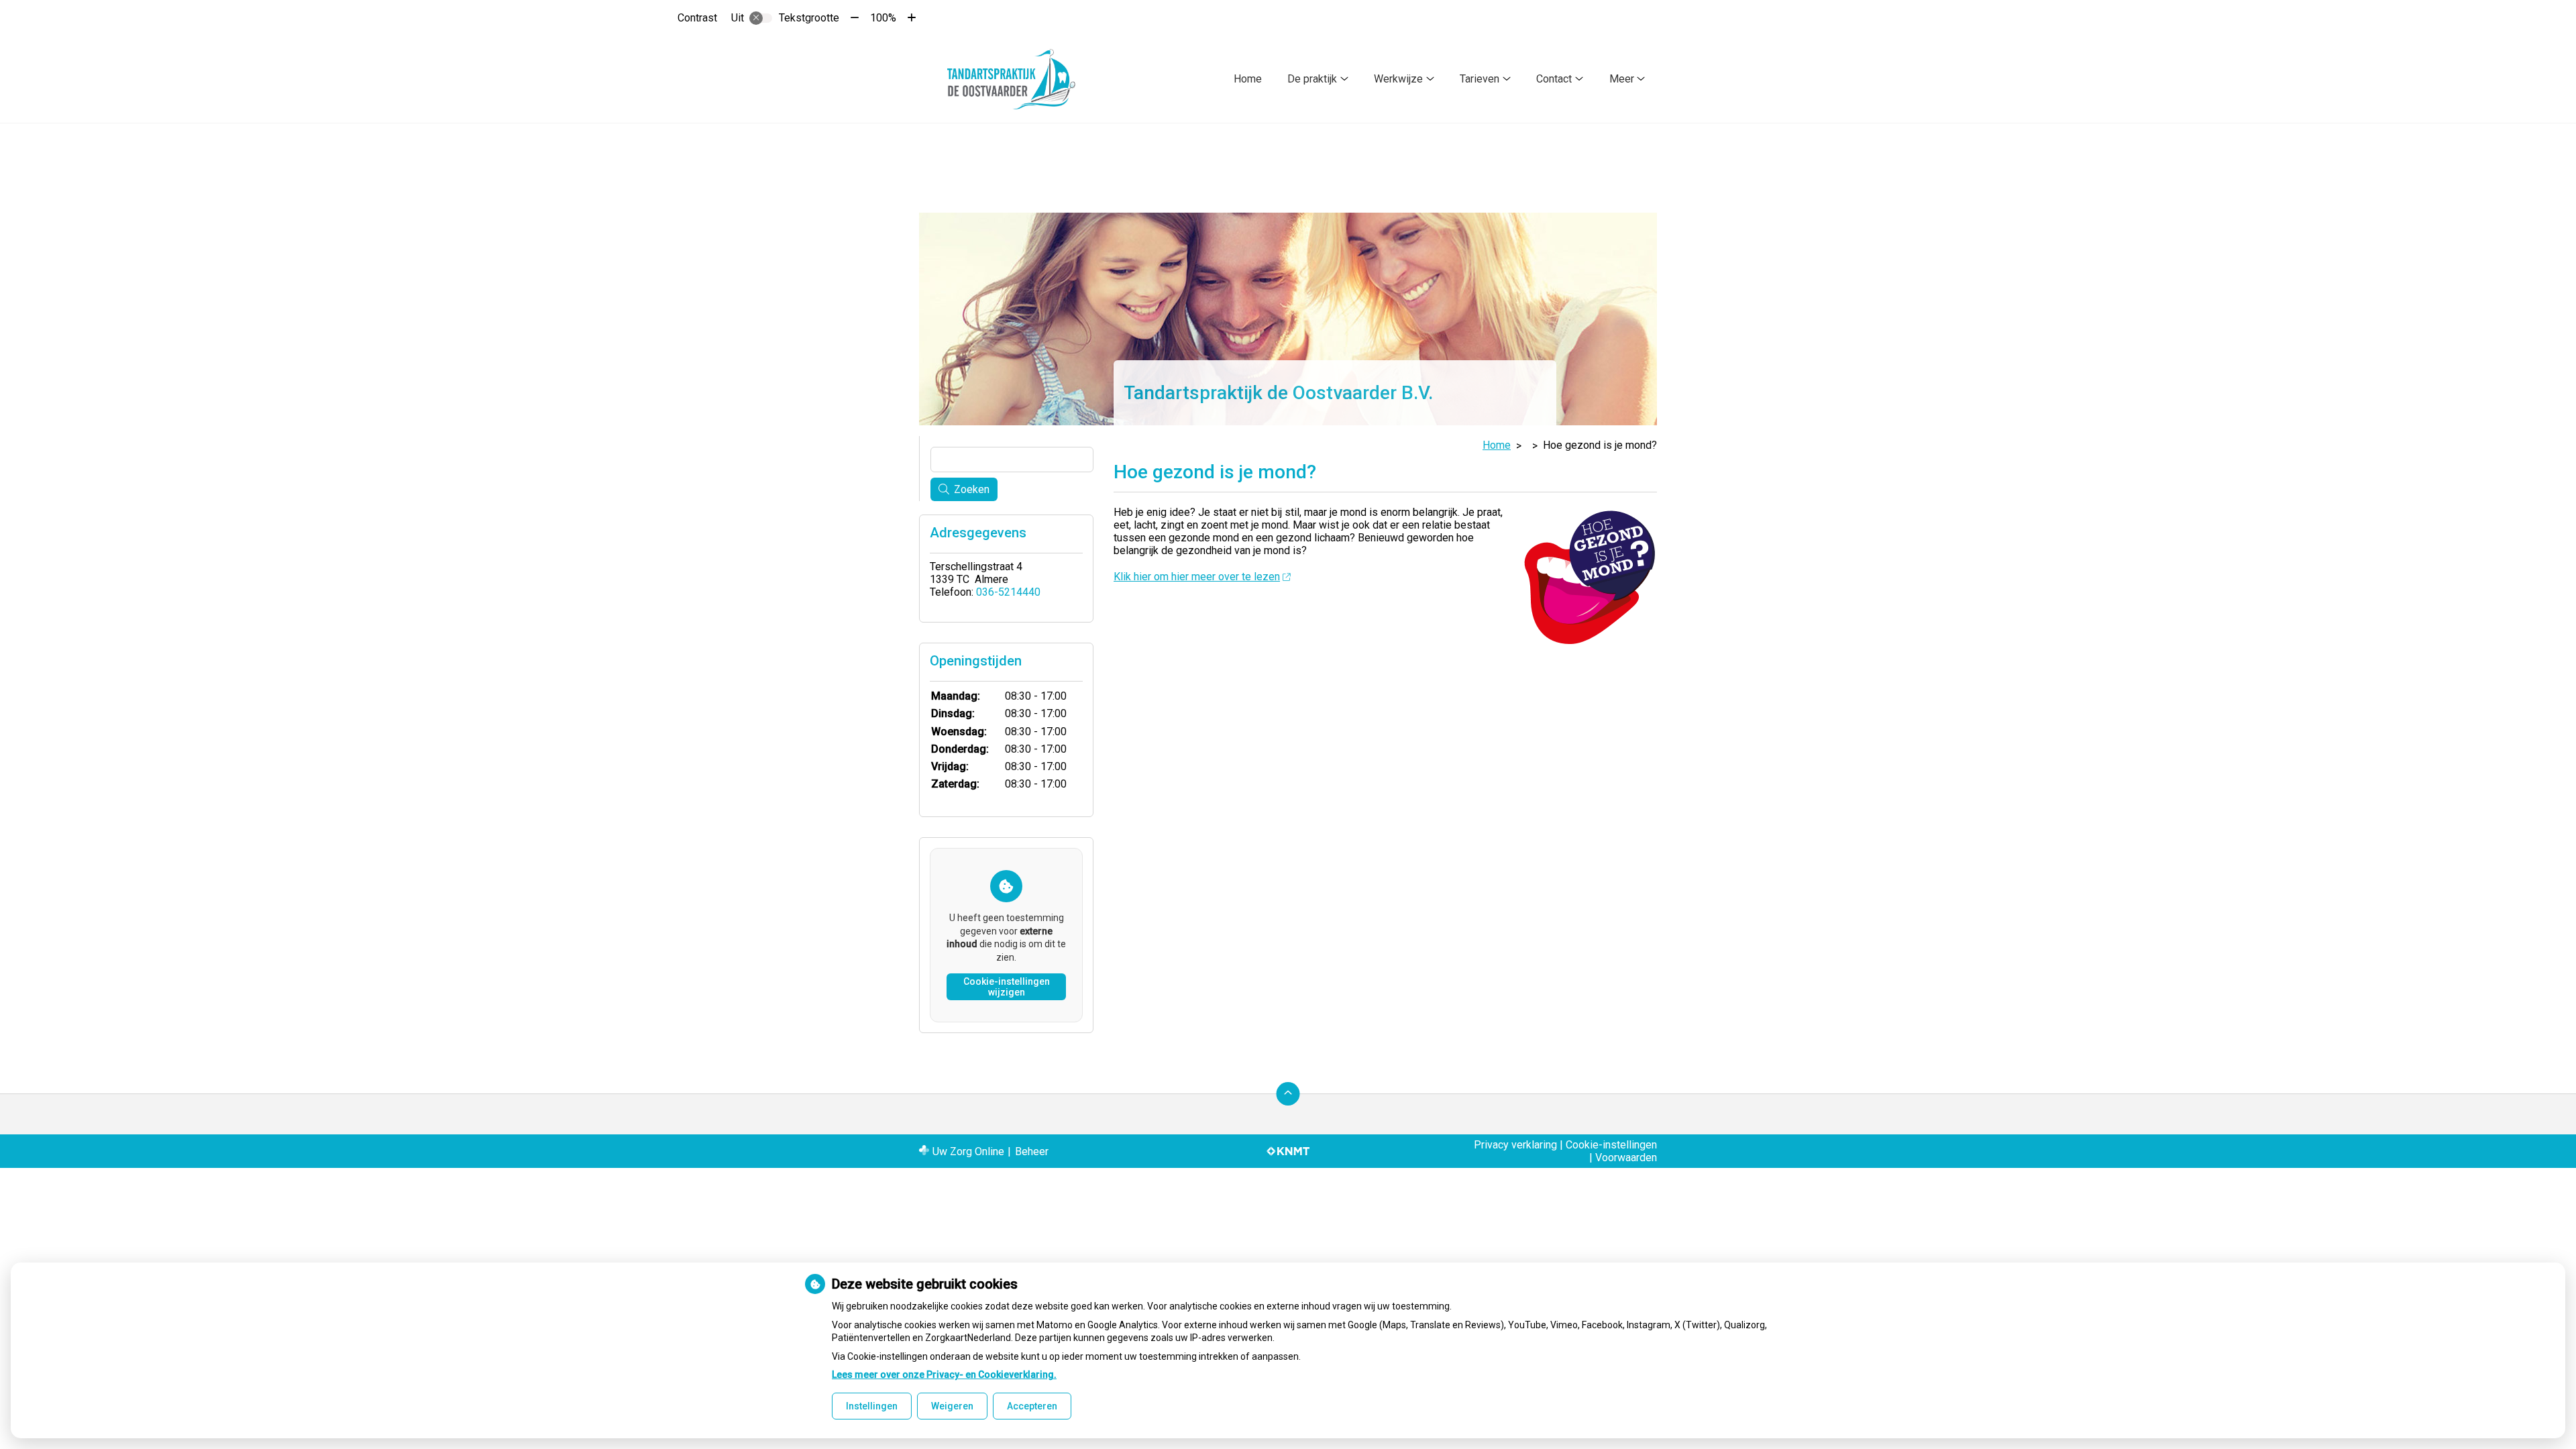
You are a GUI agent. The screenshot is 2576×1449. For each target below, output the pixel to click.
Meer (1622, 79)
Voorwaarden (1626, 1158)
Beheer (1032, 1151)
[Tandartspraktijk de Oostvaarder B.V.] (1012, 79)
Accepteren (1032, 1406)
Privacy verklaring (1515, 1145)
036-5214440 (1008, 592)
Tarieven (1480, 79)
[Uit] (761, 18)
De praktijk (1312, 79)
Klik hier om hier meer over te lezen (1197, 577)
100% (883, 18)
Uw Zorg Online (968, 1151)
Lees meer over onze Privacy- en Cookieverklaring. (944, 1375)
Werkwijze (1398, 79)
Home (1248, 79)
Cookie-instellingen (1611, 1145)
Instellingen (872, 1406)
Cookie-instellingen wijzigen (1007, 987)
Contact (1554, 79)
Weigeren (952, 1406)
